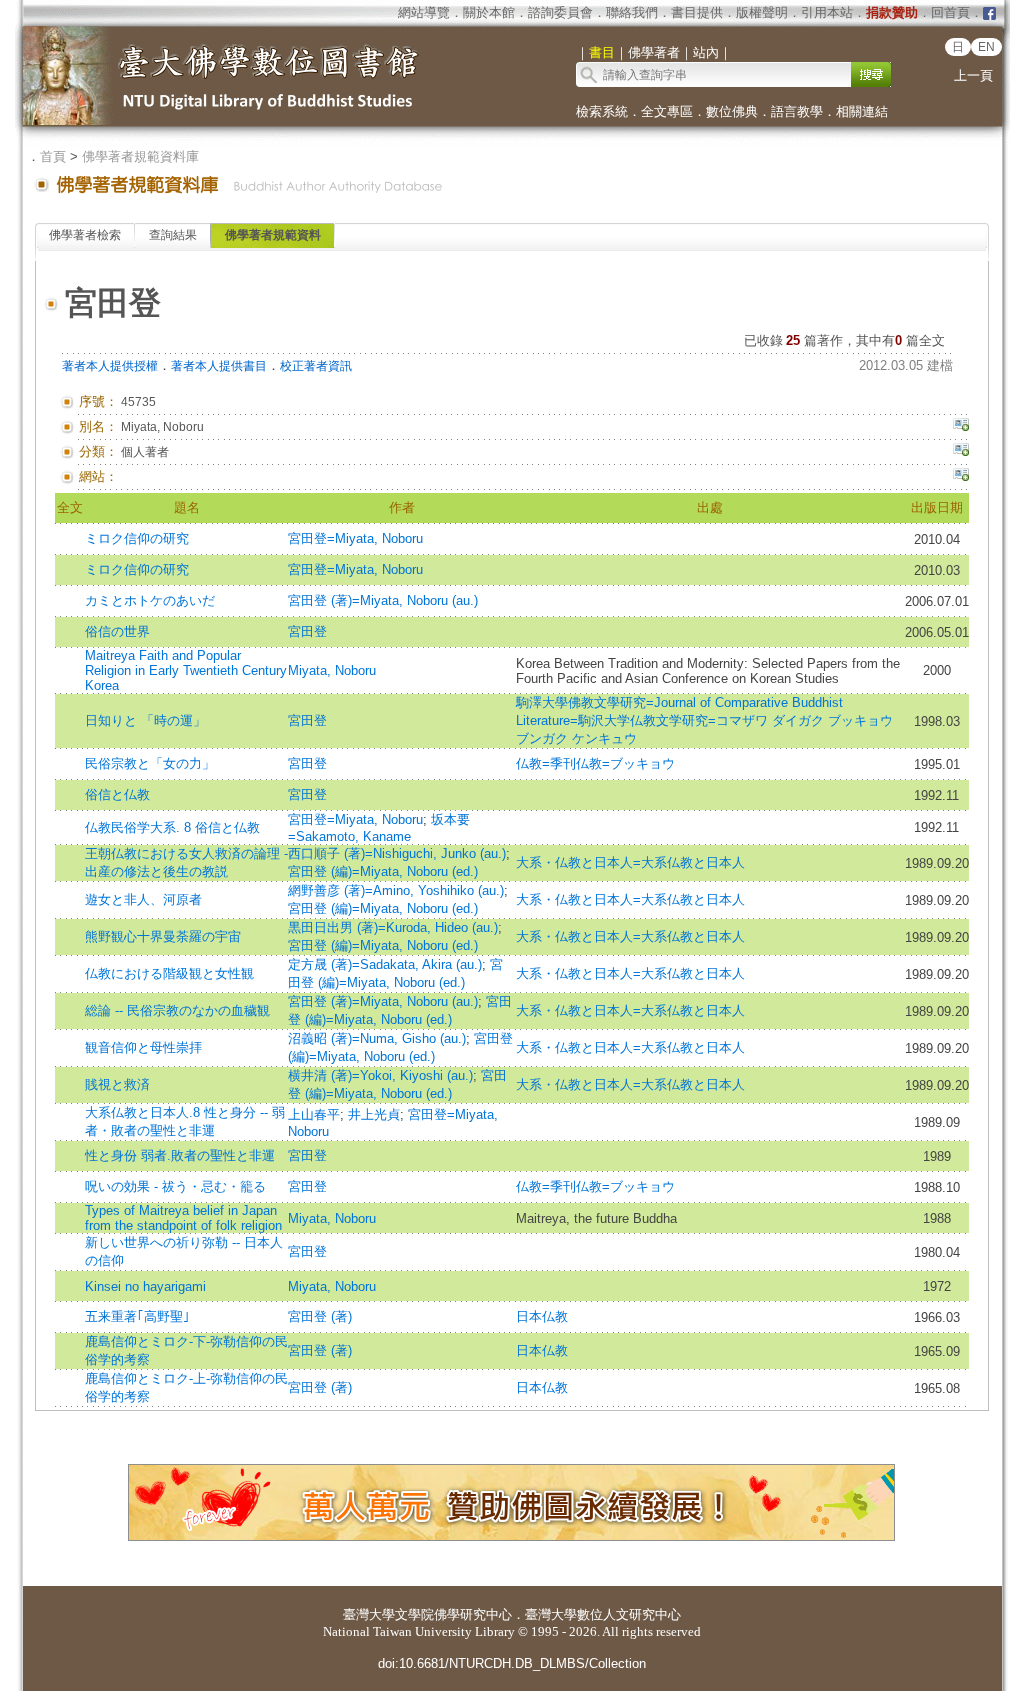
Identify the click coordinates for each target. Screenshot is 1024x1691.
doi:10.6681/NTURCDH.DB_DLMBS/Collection (512, 1663)
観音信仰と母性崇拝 (143, 1047)
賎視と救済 (117, 1084)
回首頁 (950, 12)
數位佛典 (732, 111)
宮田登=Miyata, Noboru (355, 538)
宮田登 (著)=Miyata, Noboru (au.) (383, 600)
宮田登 (307, 631)
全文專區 (667, 111)
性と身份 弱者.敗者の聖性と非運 (180, 1155)
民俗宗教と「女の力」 (150, 763)
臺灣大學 (369, 1614)
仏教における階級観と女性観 (169, 973)
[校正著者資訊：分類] (961, 452)
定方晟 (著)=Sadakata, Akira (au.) (385, 964)
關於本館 (489, 12)
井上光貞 (374, 1114)
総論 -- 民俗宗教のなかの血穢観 (177, 1010)
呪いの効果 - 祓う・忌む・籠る (175, 1186)
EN (986, 47)
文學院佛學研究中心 (453, 1614)
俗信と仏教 (117, 794)
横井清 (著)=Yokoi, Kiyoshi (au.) (380, 1075)
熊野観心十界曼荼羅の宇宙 (163, 936)
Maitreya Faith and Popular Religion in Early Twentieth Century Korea (186, 670)
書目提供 (697, 12)
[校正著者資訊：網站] (961, 477)
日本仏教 (542, 1316)
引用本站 (827, 12)
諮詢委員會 (560, 12)
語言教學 (797, 111)
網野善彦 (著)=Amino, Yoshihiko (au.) (396, 890)
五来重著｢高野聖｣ (137, 1316)
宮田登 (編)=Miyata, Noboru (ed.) (383, 871)
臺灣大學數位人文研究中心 (603, 1614)
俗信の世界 (117, 631)
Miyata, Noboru (332, 670)
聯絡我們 (632, 12)
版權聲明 (762, 12)
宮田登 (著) (320, 1316)
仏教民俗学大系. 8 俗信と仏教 (172, 827)
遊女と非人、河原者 (143, 899)
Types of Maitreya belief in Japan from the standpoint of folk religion (183, 1218)
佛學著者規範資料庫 (140, 156)
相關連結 (862, 111)
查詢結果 (173, 235)
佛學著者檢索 (85, 235)
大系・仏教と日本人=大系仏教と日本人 (630, 862)
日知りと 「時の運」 (145, 720)
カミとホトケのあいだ (150, 600)
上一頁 (973, 75)
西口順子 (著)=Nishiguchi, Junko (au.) (397, 853)
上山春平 (314, 1114)
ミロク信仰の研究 (137, 538)
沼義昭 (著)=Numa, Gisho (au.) (377, 1038)
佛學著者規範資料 (273, 235)
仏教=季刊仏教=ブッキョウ (595, 763)
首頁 (53, 156)
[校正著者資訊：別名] (961, 427)
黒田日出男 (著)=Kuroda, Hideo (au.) (393, 927)
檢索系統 (602, 111)
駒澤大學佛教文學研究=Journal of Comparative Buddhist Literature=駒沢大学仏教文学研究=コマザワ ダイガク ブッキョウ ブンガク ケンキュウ (704, 720)
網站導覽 (424, 12)
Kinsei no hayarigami (145, 1286)
